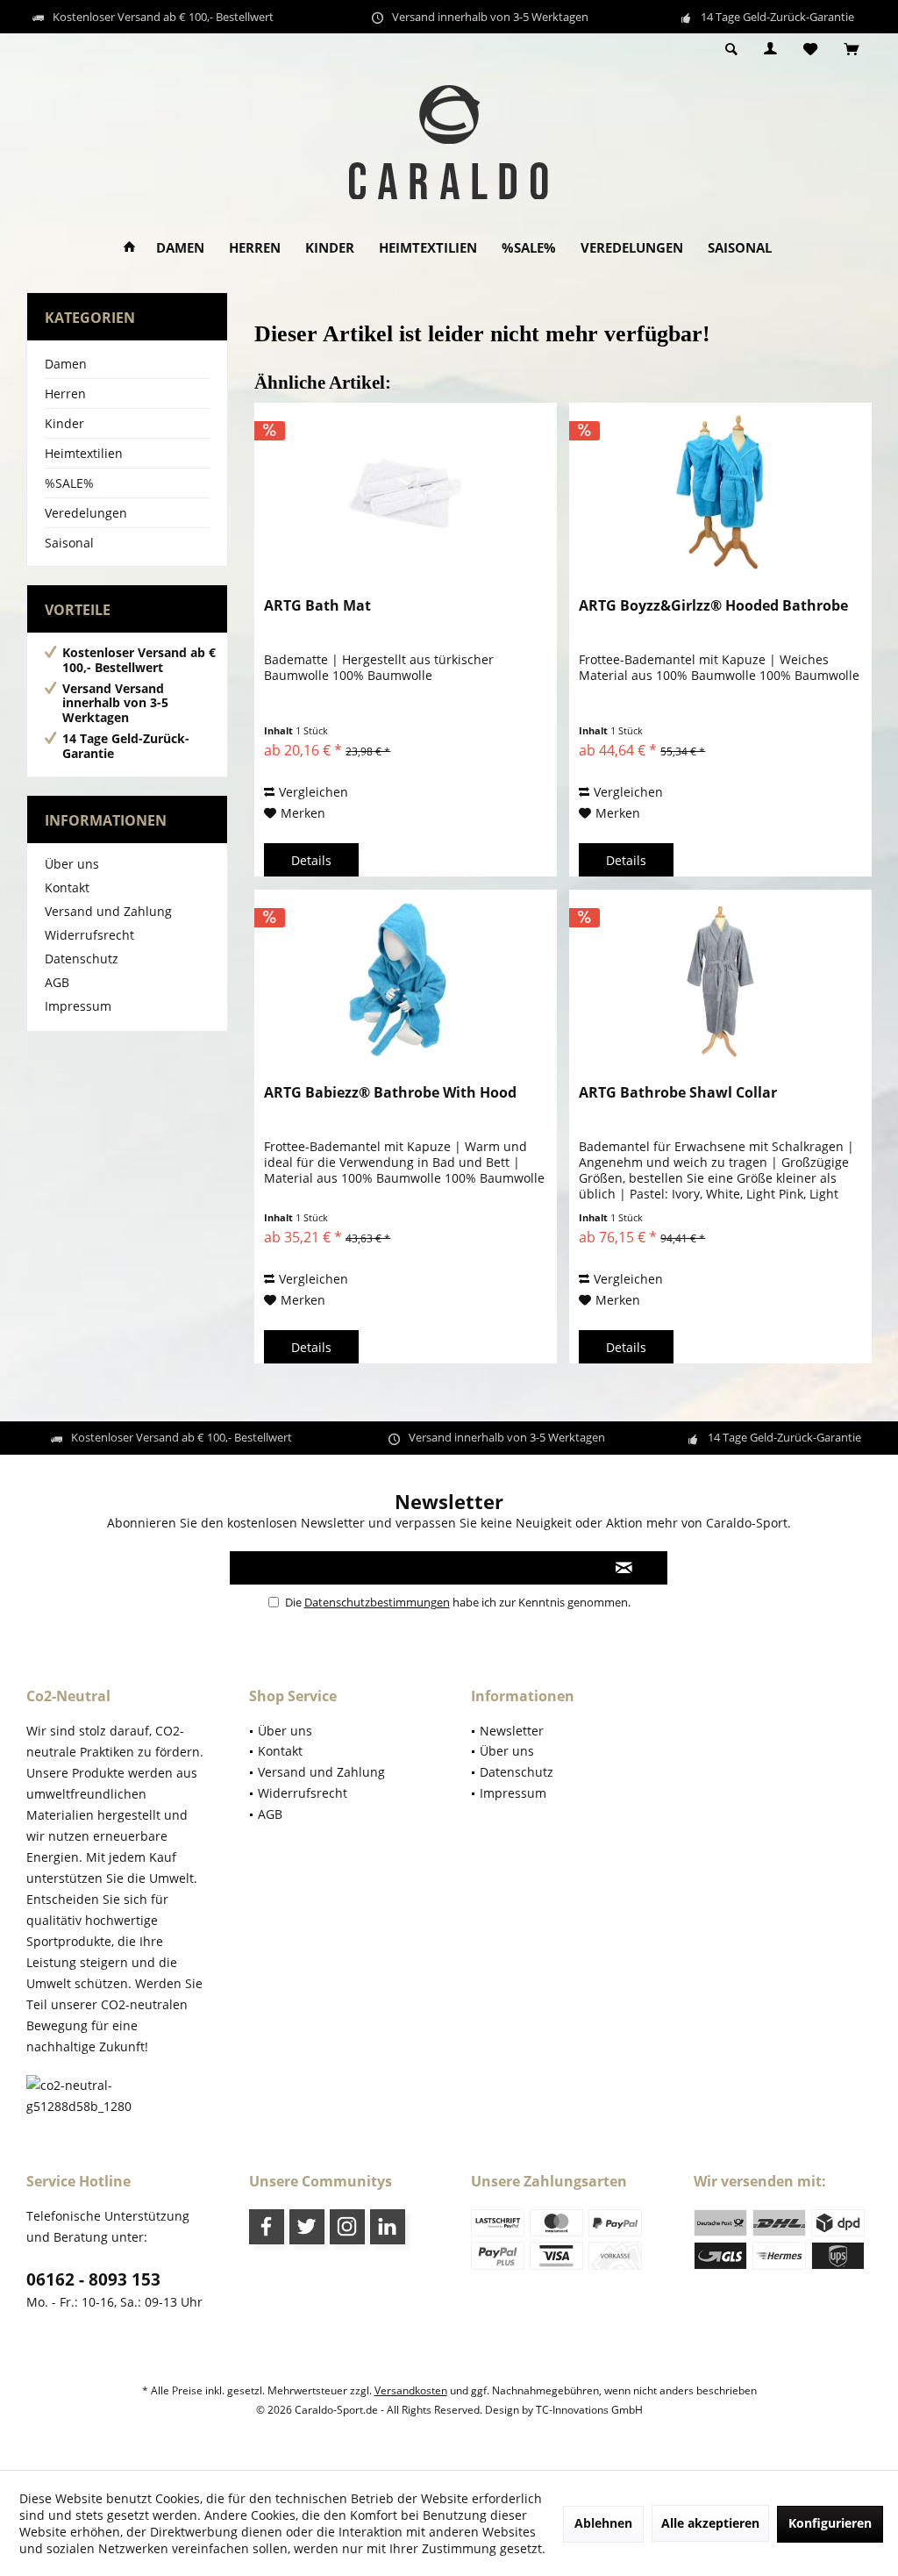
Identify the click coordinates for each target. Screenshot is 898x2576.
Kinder (64, 423)
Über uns (72, 864)
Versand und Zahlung (108, 911)
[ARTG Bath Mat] (406, 491)
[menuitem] (851, 50)
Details (311, 860)
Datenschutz (82, 959)
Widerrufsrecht (89, 935)
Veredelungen (86, 513)
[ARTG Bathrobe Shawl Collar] (720, 978)
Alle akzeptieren (710, 2523)
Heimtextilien (84, 453)
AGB (57, 982)
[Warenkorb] (851, 50)
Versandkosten (411, 2390)
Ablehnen (603, 2523)
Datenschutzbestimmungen (377, 1602)
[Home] (129, 248)
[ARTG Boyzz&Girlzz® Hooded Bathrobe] (720, 491)
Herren (65, 394)
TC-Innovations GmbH (589, 2410)
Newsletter (512, 1731)
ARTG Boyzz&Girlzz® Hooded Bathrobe (713, 606)
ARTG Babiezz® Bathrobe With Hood (390, 1093)
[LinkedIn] (388, 2227)
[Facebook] (267, 2227)
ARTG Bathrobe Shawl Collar (678, 1093)
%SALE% (69, 483)
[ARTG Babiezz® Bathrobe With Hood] (406, 978)
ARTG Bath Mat (317, 606)
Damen (66, 364)
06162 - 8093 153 (93, 2279)
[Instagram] (347, 2227)
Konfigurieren (830, 2523)
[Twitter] (307, 2227)
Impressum (78, 1006)
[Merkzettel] (810, 50)
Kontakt (67, 887)
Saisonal (69, 543)
